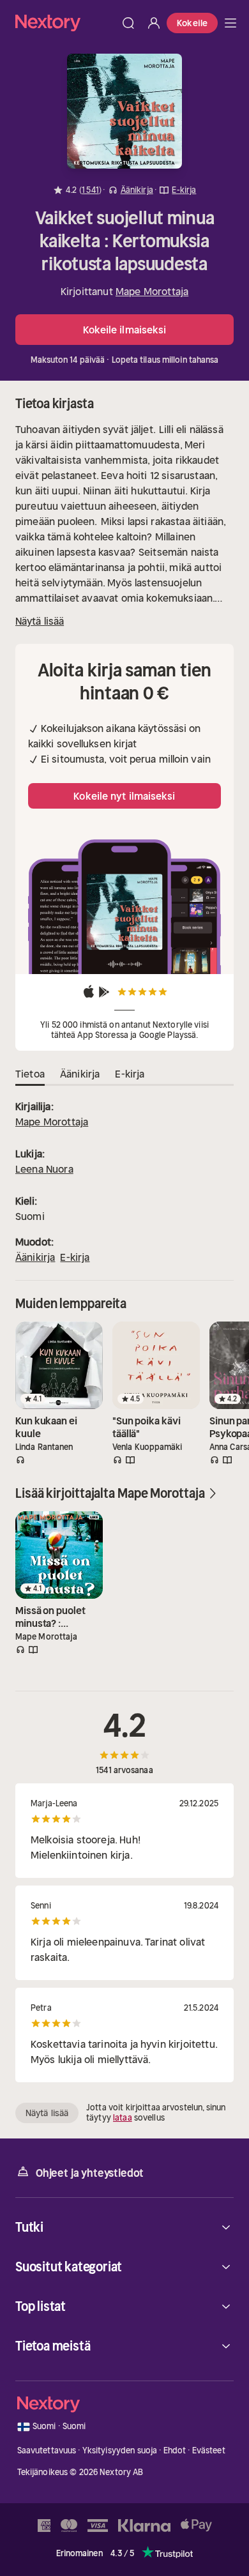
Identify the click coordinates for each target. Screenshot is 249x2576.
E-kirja (75, 1257)
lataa (123, 2118)
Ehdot (175, 2450)
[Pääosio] (230, 23)
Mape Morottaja (152, 291)
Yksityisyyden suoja (120, 2450)
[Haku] (128, 23)
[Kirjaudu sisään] (154, 23)
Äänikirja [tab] (80, 1074)
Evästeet (209, 2450)
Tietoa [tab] (30, 1074)
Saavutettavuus (47, 2450)
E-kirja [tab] (130, 1074)
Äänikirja (35, 1257)
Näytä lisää (40, 621)
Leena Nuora (44, 1169)
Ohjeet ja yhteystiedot (90, 2173)
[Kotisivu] (65, 23)
